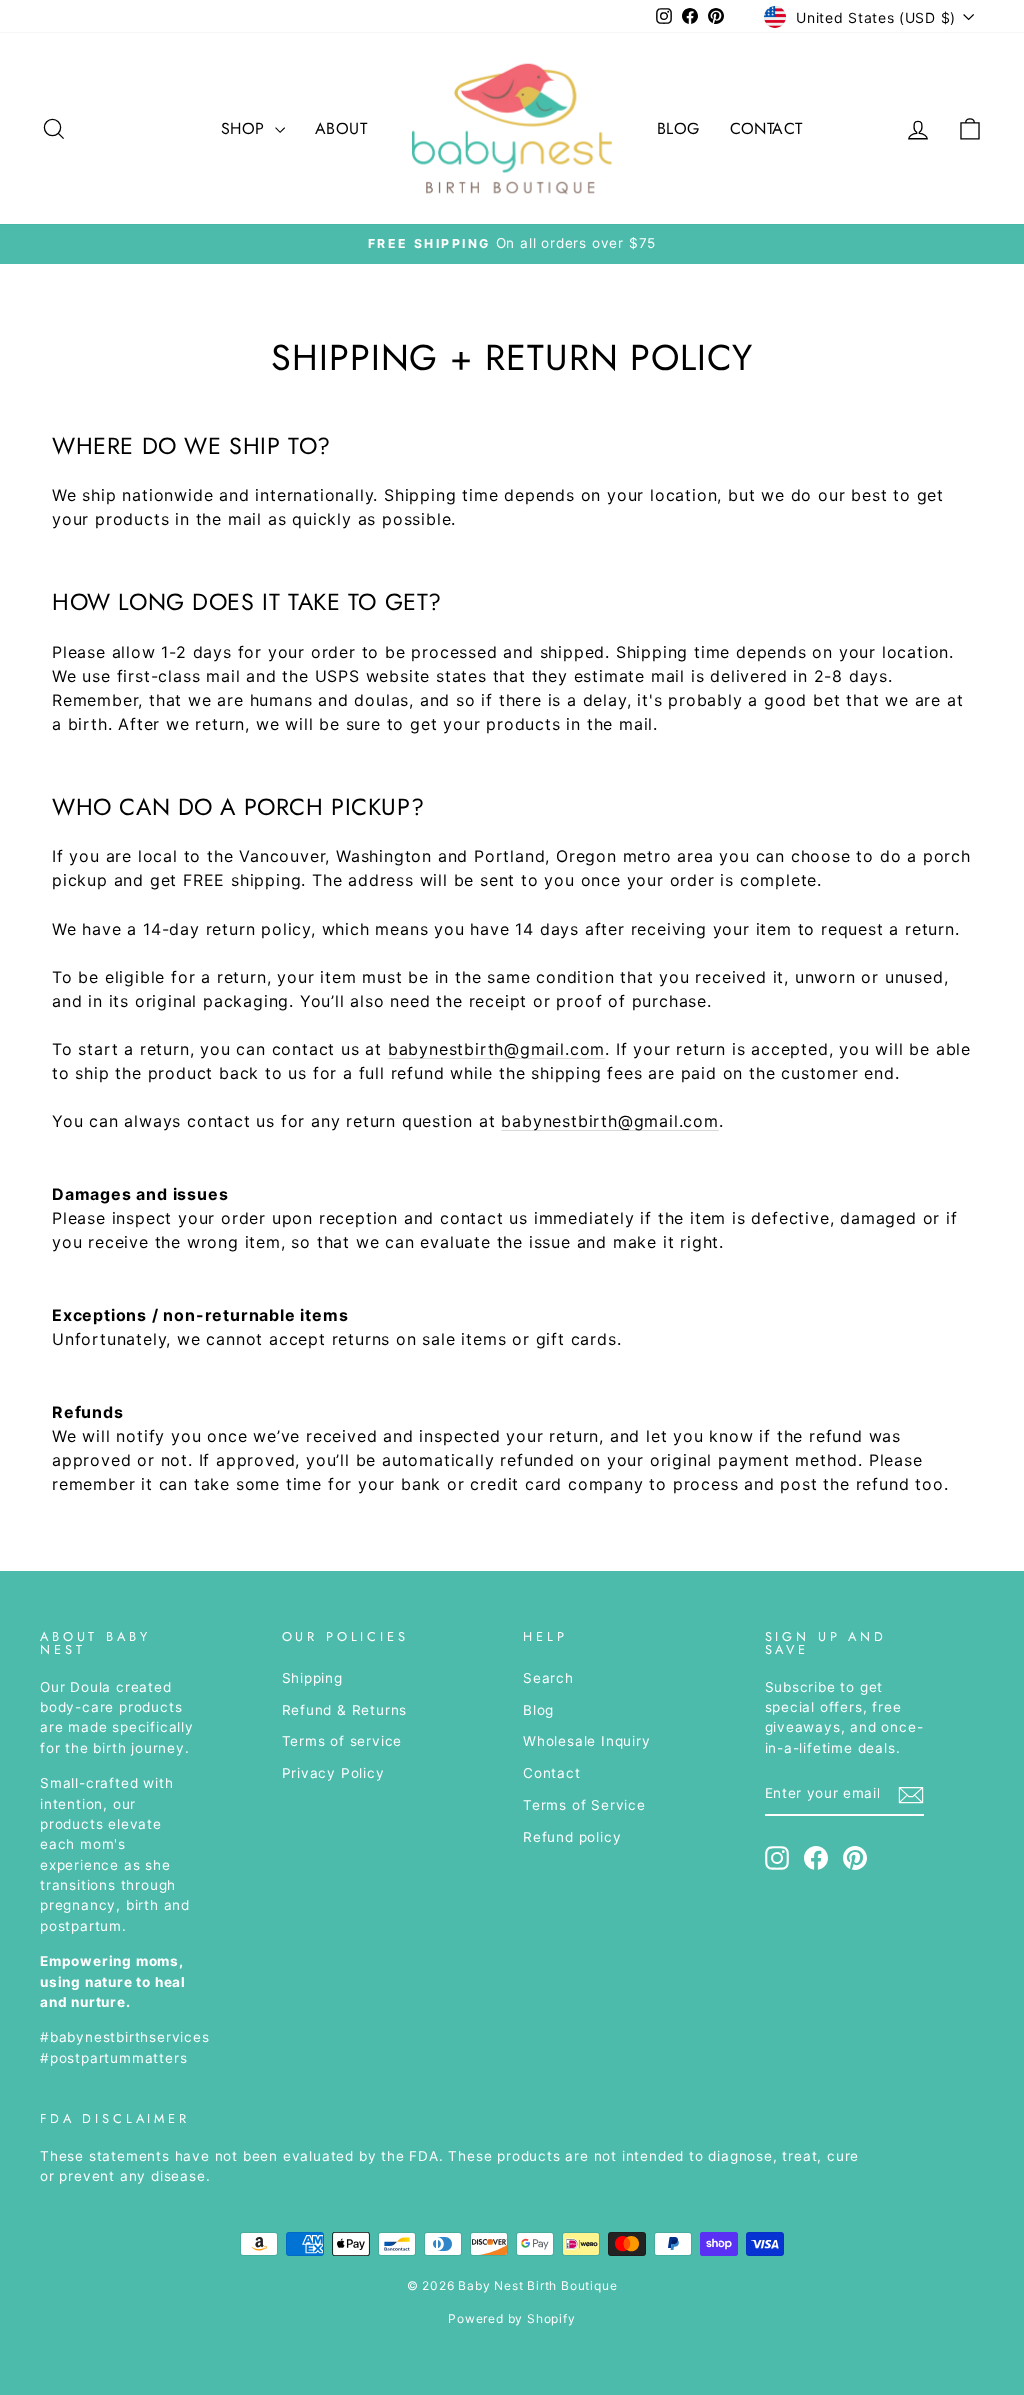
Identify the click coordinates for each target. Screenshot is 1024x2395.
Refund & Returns (345, 1710)
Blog (678, 128)
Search (548, 1678)
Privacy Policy (333, 1773)
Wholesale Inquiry (587, 1741)
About (341, 128)
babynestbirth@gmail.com (496, 1049)
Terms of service (342, 1741)
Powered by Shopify (511, 2318)
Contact (766, 128)
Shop (245, 128)
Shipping (312, 1678)
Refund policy (572, 1837)
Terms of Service (584, 1805)
